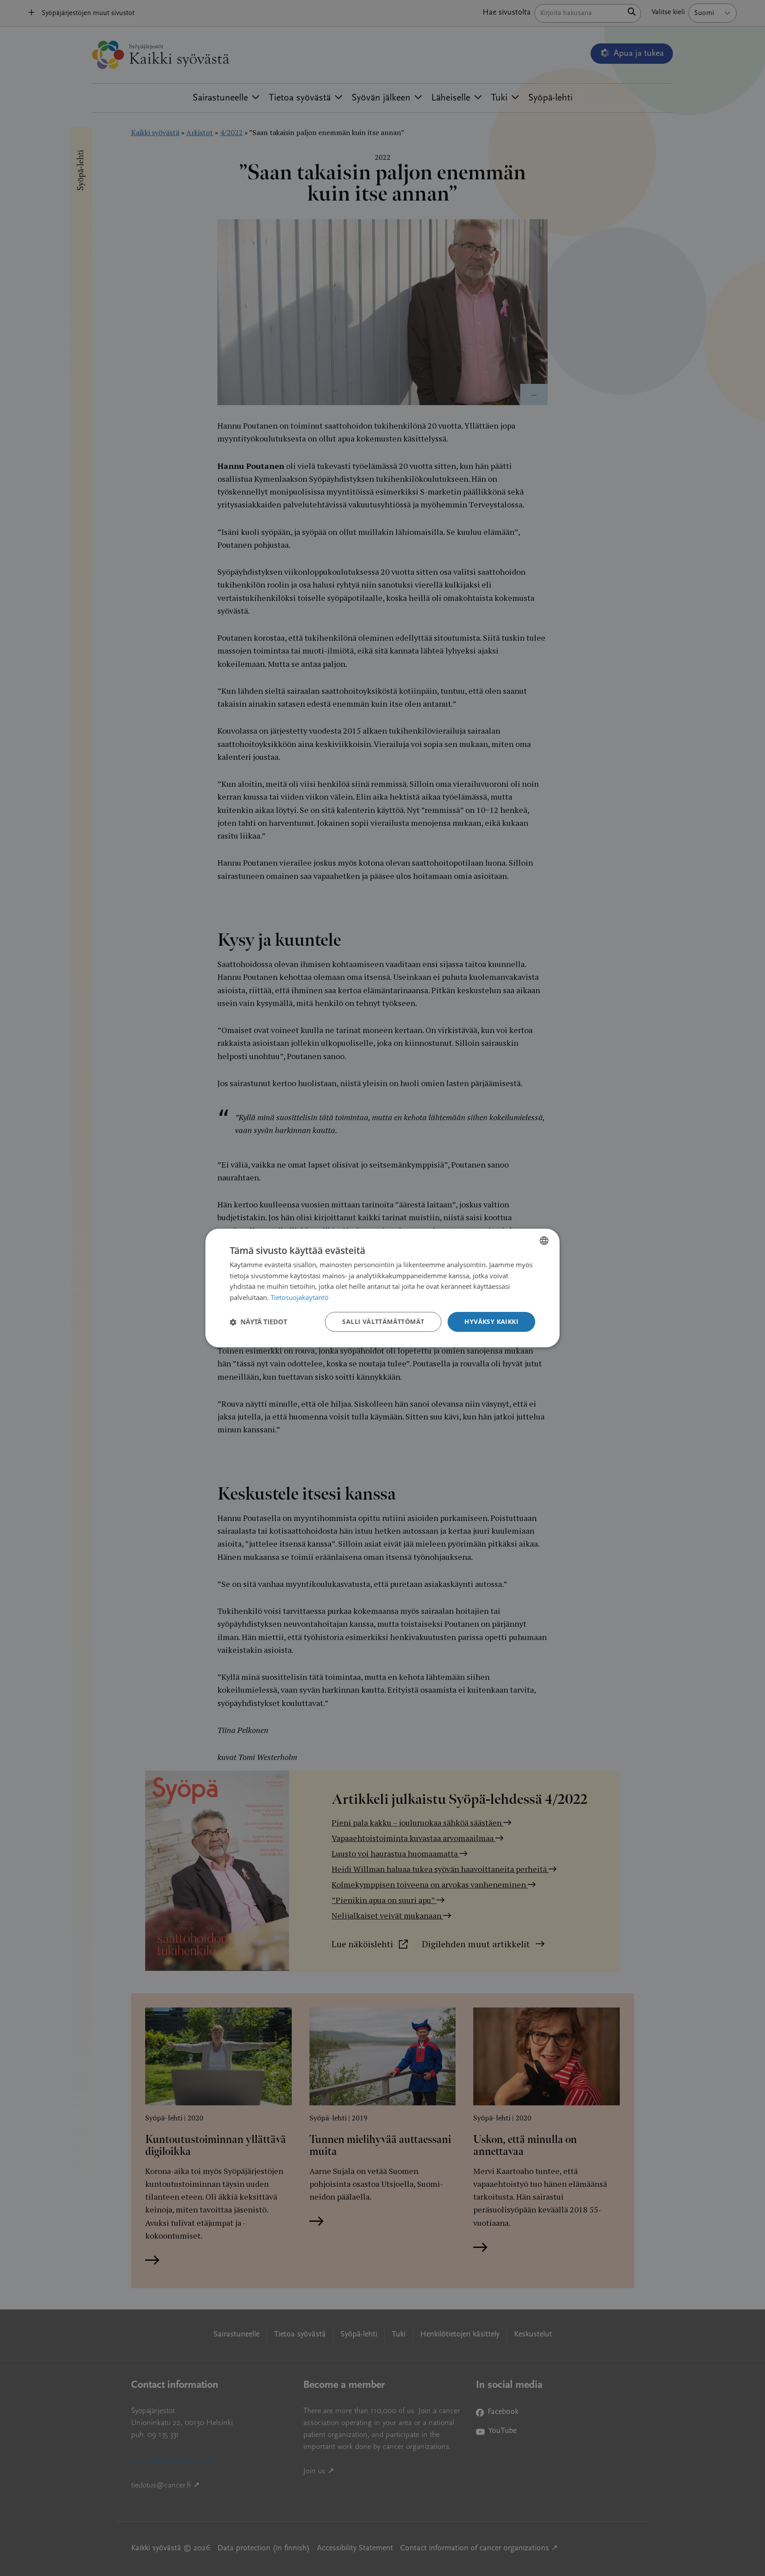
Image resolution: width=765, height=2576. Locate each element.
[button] (259, 1322)
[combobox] (544, 1241)
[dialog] (382, 1288)
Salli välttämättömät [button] (383, 1321)
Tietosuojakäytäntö (299, 1298)
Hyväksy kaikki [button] (491, 1321)
